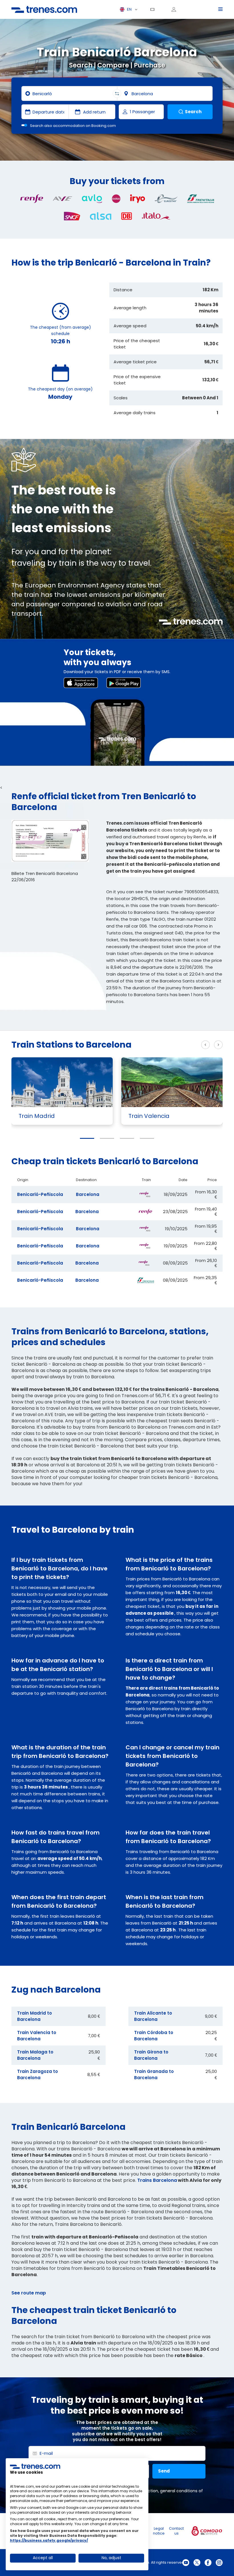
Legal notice (159, 2531)
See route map (29, 2293)
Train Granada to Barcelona (154, 2074)
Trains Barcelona (157, 2180)
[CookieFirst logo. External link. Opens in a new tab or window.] (35, 2466)
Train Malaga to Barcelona (35, 2055)
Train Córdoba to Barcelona (154, 2036)
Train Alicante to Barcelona (153, 2016)
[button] (87, 1138)
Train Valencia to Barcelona (37, 2036)
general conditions (179, 2491)
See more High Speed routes (161, 1045)
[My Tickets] (154, 9)
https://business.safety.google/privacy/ (49, 2540)
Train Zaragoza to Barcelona (38, 2074)
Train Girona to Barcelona (151, 2055)
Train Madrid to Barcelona (35, 2016)
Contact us (176, 2531)
